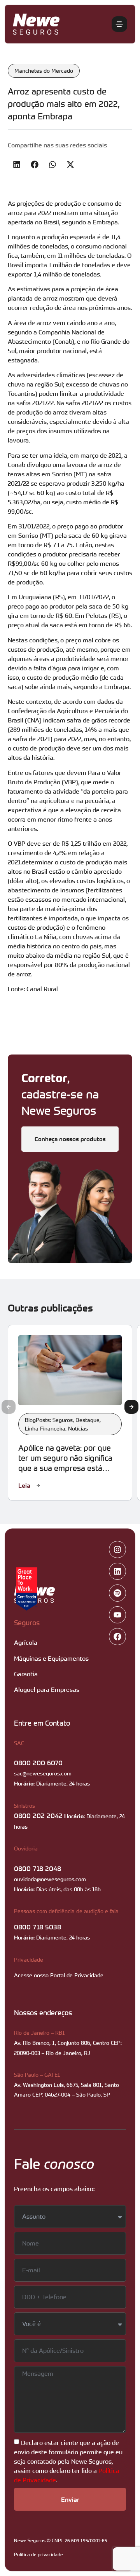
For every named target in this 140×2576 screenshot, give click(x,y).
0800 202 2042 (38, 1815)
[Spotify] (117, 1593)
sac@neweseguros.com (43, 1773)
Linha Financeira (45, 1428)
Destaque (87, 1420)
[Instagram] (117, 1549)
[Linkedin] (117, 1571)
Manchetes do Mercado (44, 71)
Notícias (78, 1428)
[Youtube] (117, 1615)
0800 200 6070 (38, 1763)
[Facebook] (117, 1637)
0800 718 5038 (38, 1927)
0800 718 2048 (38, 1868)
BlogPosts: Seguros (49, 1420)
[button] (17, 165)
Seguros (27, 1623)
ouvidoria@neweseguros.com (50, 1879)
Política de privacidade (38, 2554)
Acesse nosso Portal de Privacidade (59, 1975)
